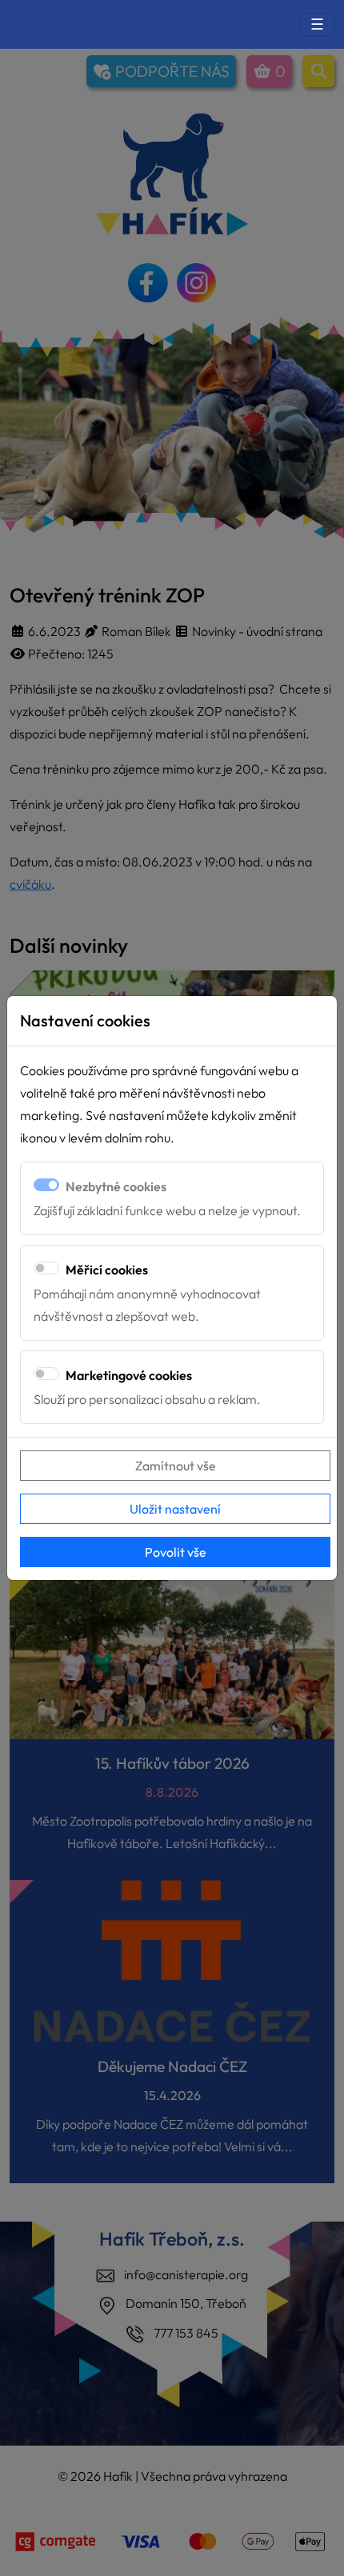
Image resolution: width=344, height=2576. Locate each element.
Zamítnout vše (176, 1466)
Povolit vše (176, 1552)
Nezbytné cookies (116, 1186)
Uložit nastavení (175, 1509)
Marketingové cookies (129, 1375)
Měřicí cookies (107, 1270)
